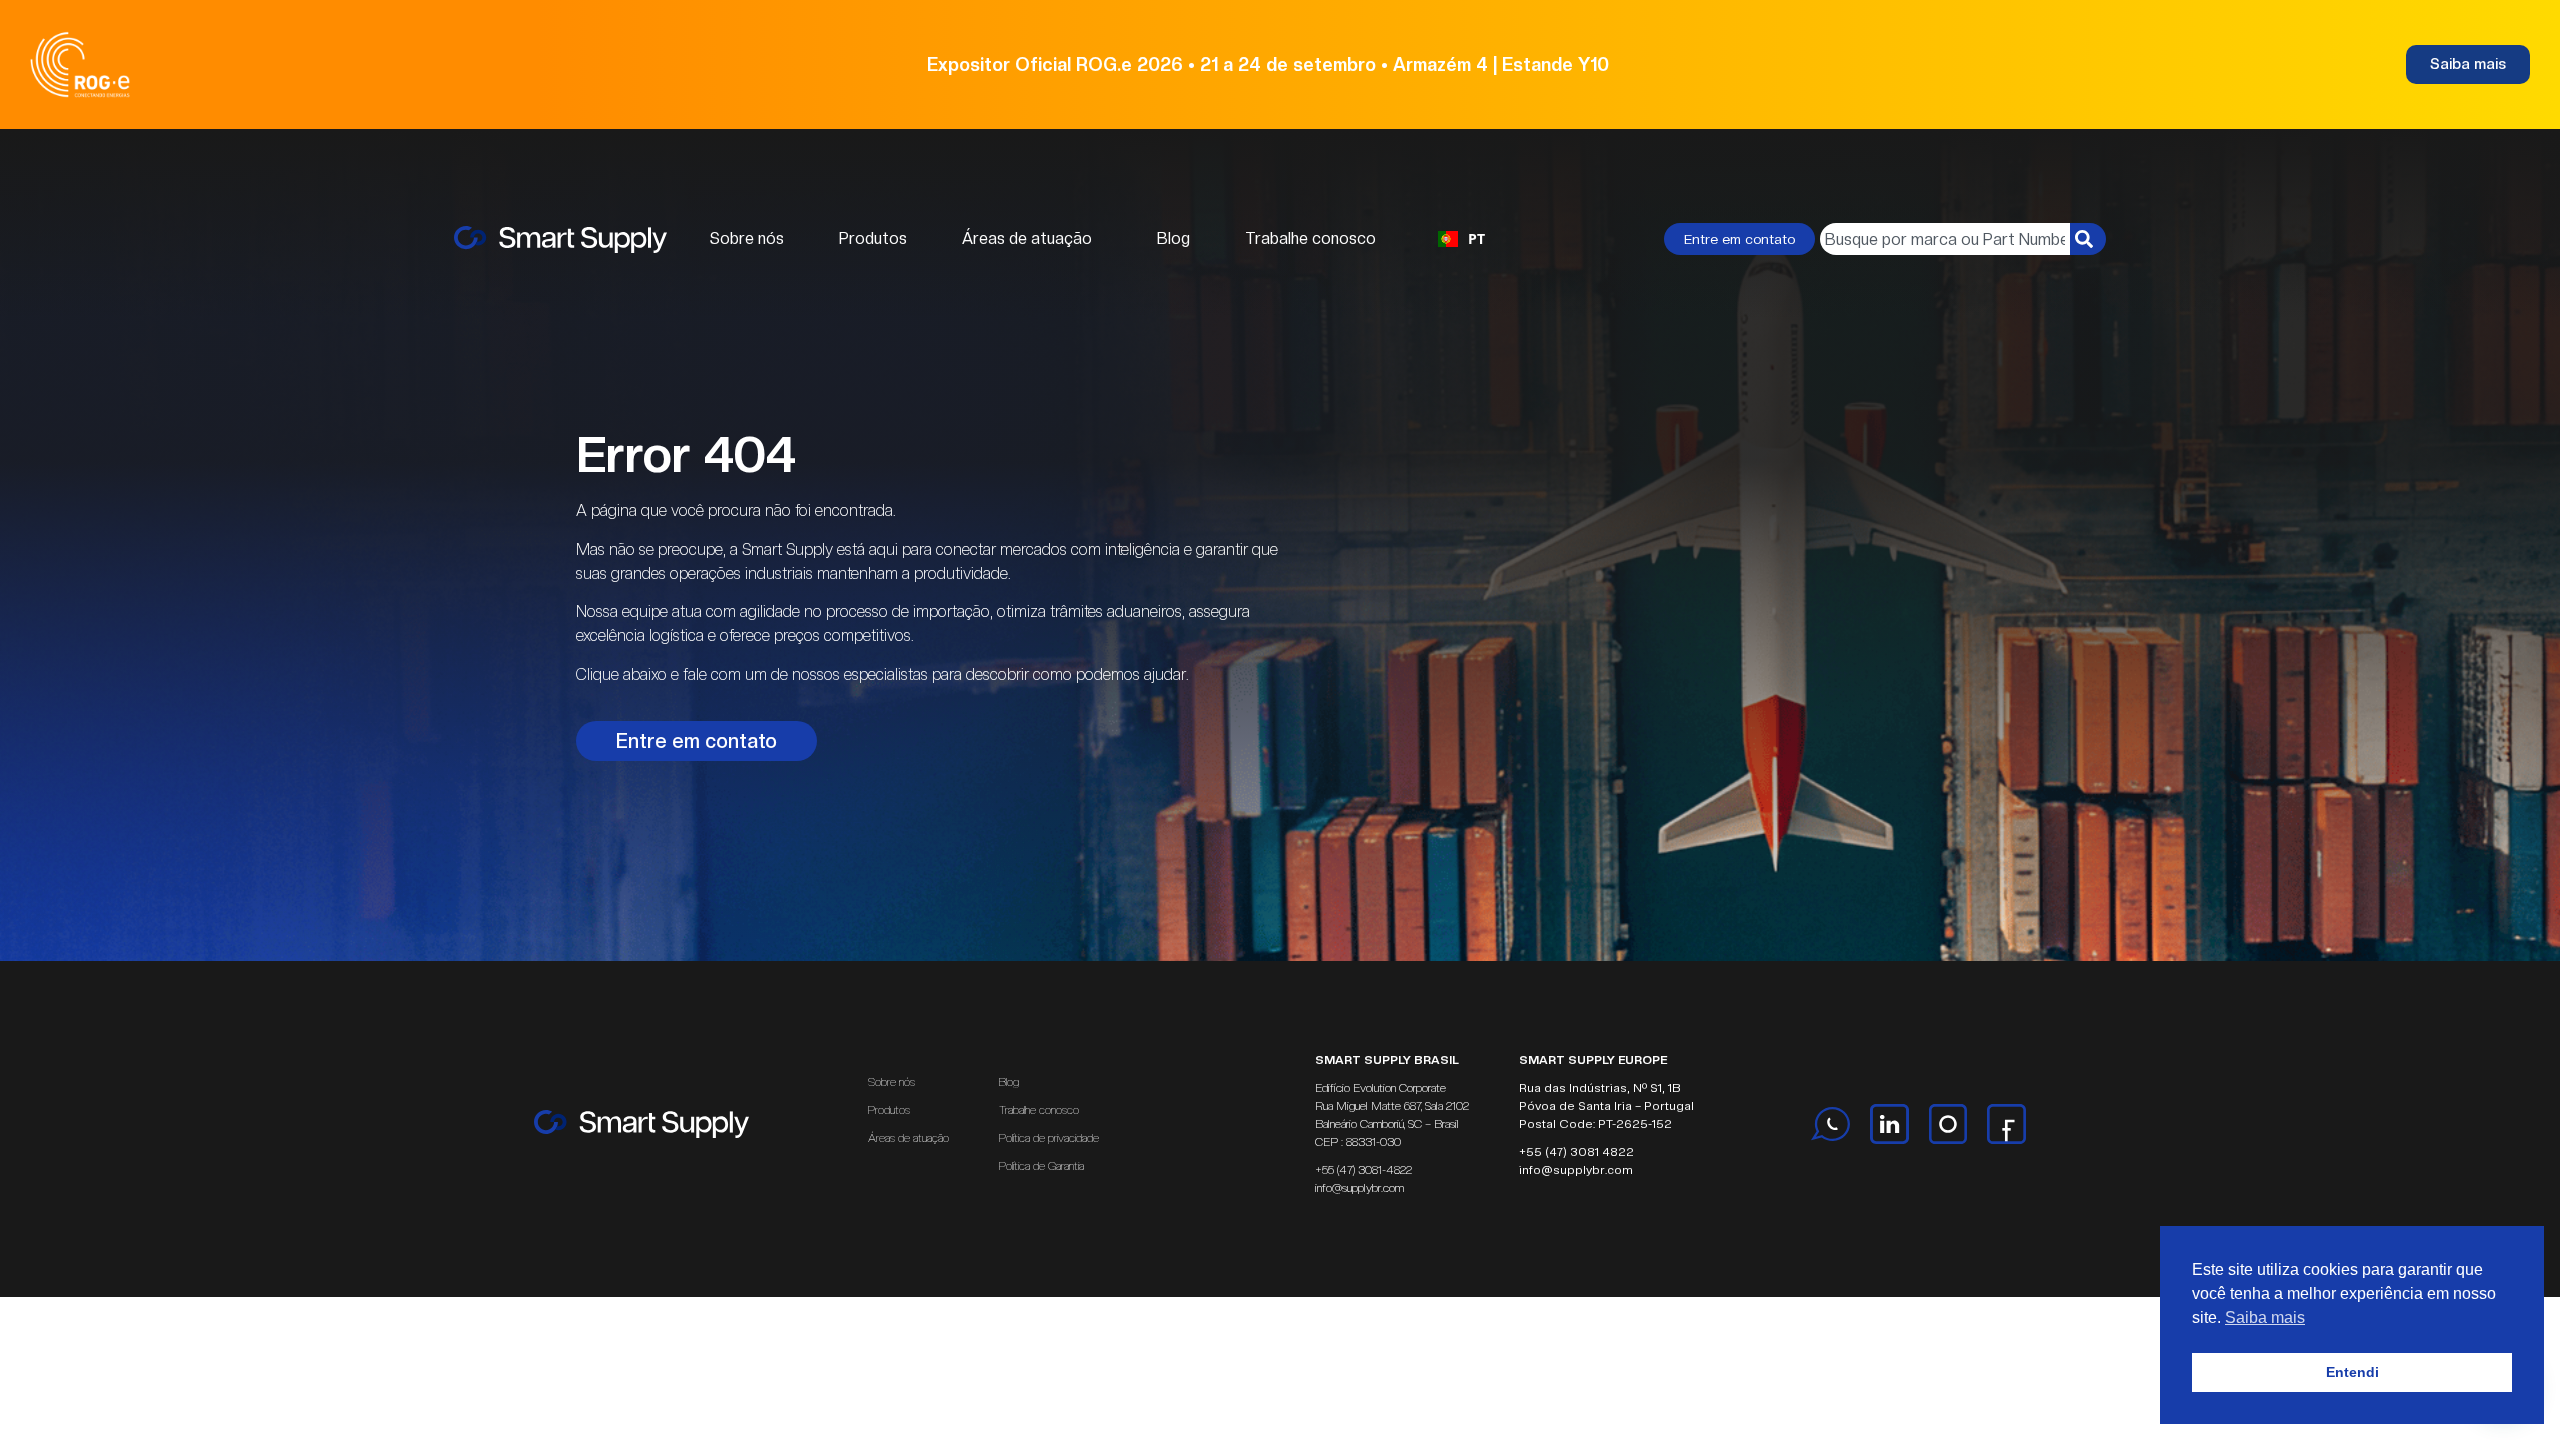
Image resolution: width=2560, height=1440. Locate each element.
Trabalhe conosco (1310, 238)
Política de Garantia (1041, 1166)
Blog (1173, 238)
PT (1476, 238)
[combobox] (1461, 239)
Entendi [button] (2352, 1372)
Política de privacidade (1049, 1138)
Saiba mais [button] (2265, 1317)
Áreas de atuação (1027, 238)
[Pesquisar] (2088, 239)
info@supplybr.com (1359, 1188)
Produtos (873, 238)
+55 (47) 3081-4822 (1363, 1170)
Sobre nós (747, 238)
